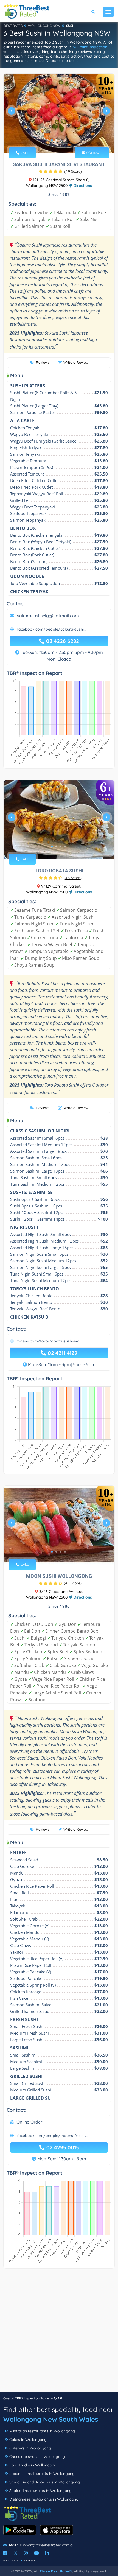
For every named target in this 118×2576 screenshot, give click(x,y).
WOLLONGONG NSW (44, 26)
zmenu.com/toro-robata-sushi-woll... (50, 1341)
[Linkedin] (47, 2553)
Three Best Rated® (56, 2571)
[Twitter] (16, 2553)
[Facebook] (5, 2553)
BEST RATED (13, 26)
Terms (30, 2560)
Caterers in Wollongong (30, 2448)
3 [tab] (61, 140)
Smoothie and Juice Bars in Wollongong (45, 2482)
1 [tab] (52, 140)
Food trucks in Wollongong (33, 2465)
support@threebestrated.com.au (47, 2545)
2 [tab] (56, 140)
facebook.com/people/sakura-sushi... (52, 629)
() (73, 171)
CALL (24, 153)
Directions (82, 186)
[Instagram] (26, 2553)
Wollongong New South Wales (51, 2419)
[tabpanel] (59, 113)
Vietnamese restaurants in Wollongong (44, 2499)
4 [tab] (65, 140)
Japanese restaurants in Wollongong (42, 2474)
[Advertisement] (59, 2333)
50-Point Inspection (90, 47)
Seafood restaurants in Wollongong (40, 2491)
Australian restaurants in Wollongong (42, 2431)
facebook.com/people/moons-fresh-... (52, 2136)
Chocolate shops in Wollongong (37, 2457)
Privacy (11, 2560)
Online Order (29, 2122)
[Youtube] (36, 2553)
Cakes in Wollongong (28, 2440)
